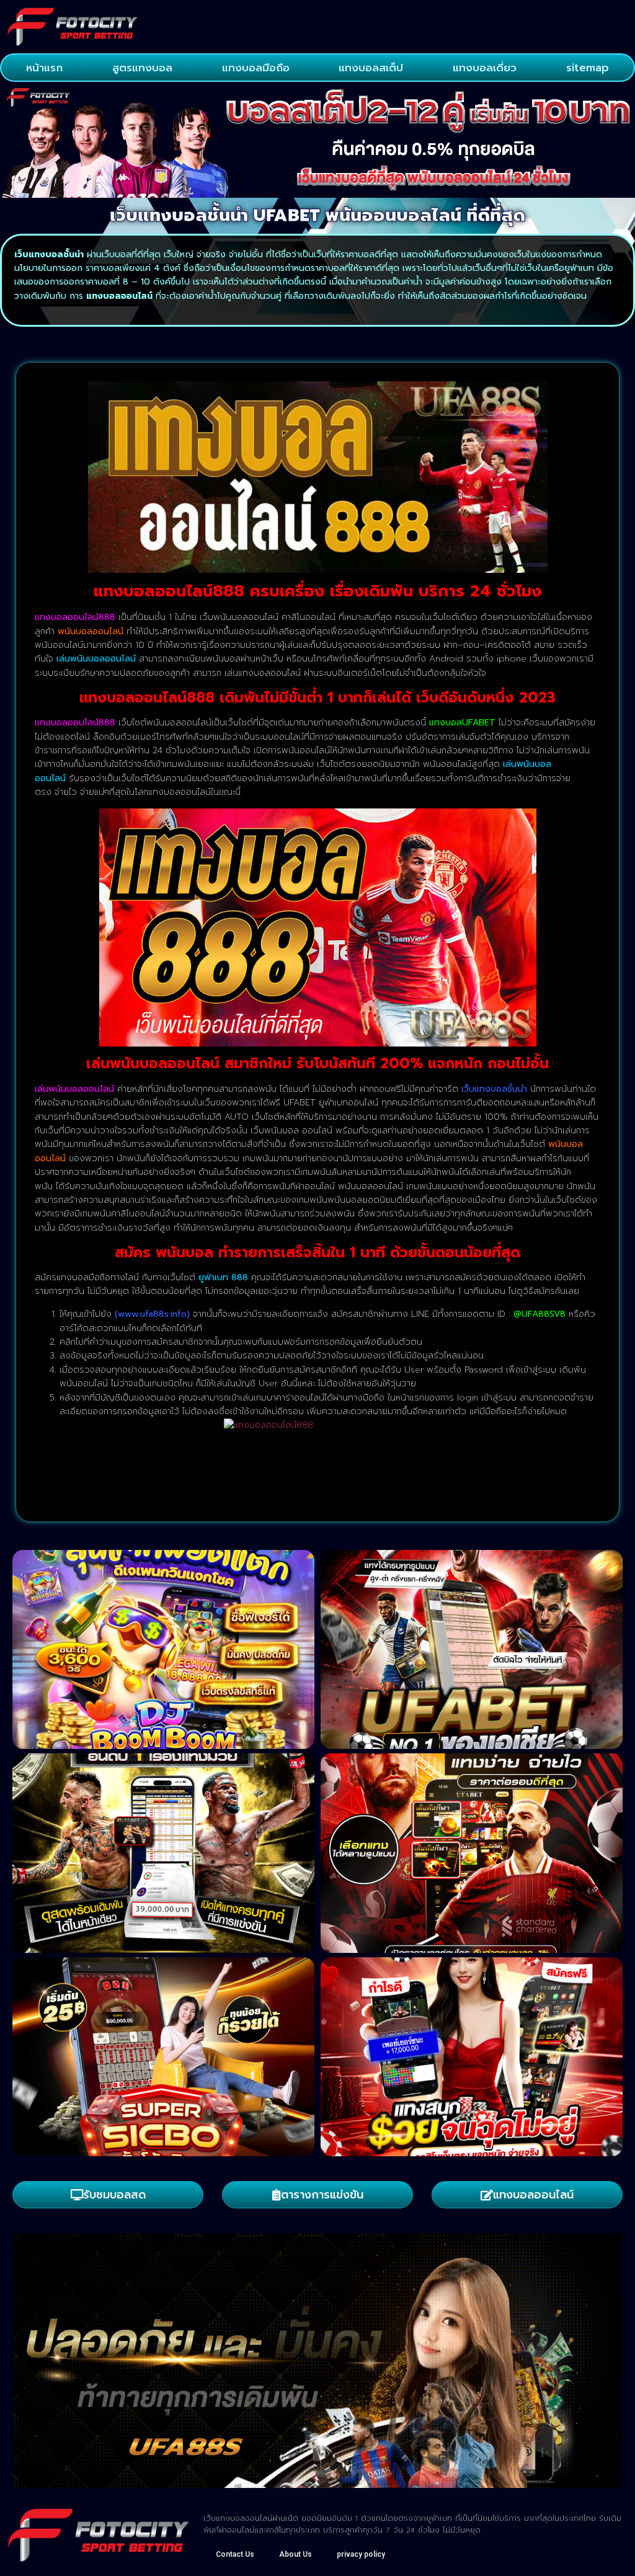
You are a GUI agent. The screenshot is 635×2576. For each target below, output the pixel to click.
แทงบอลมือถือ (256, 68)
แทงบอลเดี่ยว (485, 68)
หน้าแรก (44, 68)
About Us (295, 2554)
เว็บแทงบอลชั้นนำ (494, 1089)
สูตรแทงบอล (142, 68)
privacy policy (361, 2554)
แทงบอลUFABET (462, 723)
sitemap (588, 68)
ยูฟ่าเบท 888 (223, 1277)
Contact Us (235, 2554)
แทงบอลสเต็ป (371, 68)
